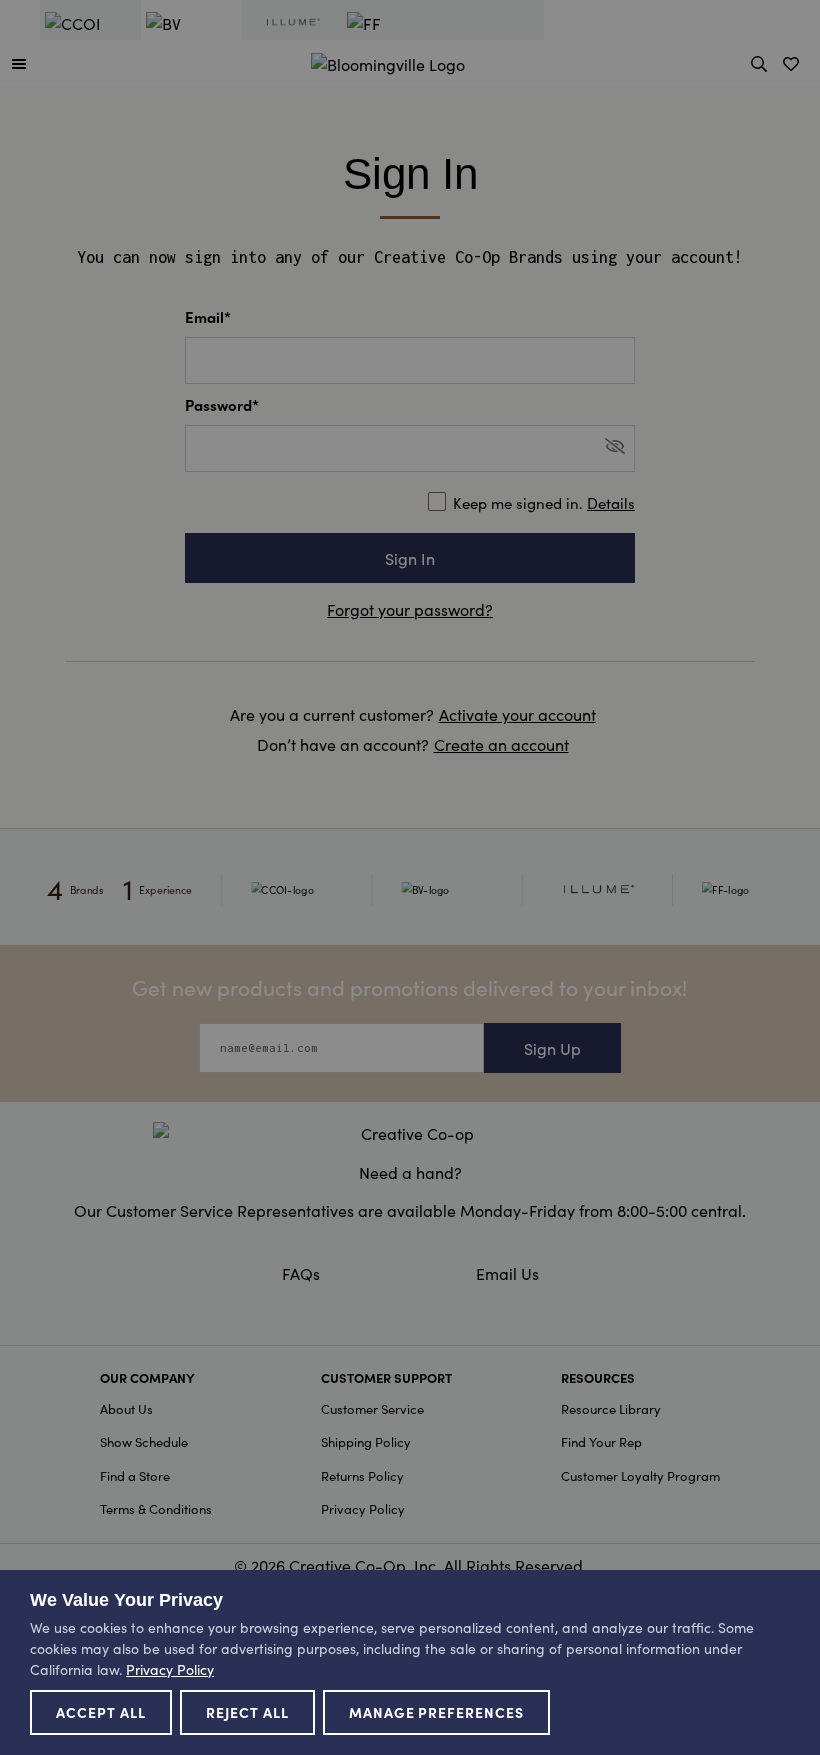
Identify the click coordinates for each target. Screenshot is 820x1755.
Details (611, 502)
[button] (19, 63)
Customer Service (372, 1408)
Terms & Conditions (156, 1508)
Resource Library (611, 1408)
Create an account (501, 744)
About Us (126, 1408)
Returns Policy (362, 1475)
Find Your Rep (601, 1441)
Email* (208, 316)
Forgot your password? (410, 609)
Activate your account (517, 714)
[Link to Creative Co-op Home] (410, 1133)
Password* (222, 404)
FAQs (301, 1273)
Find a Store (135, 1475)
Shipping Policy (366, 1441)
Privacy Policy (363, 1508)
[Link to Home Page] (388, 61)
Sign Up (552, 1048)
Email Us (507, 1273)
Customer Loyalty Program (640, 1475)
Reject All (247, 1712)
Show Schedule (144, 1441)
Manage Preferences (437, 1712)
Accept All (101, 1712)
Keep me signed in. (544, 502)
